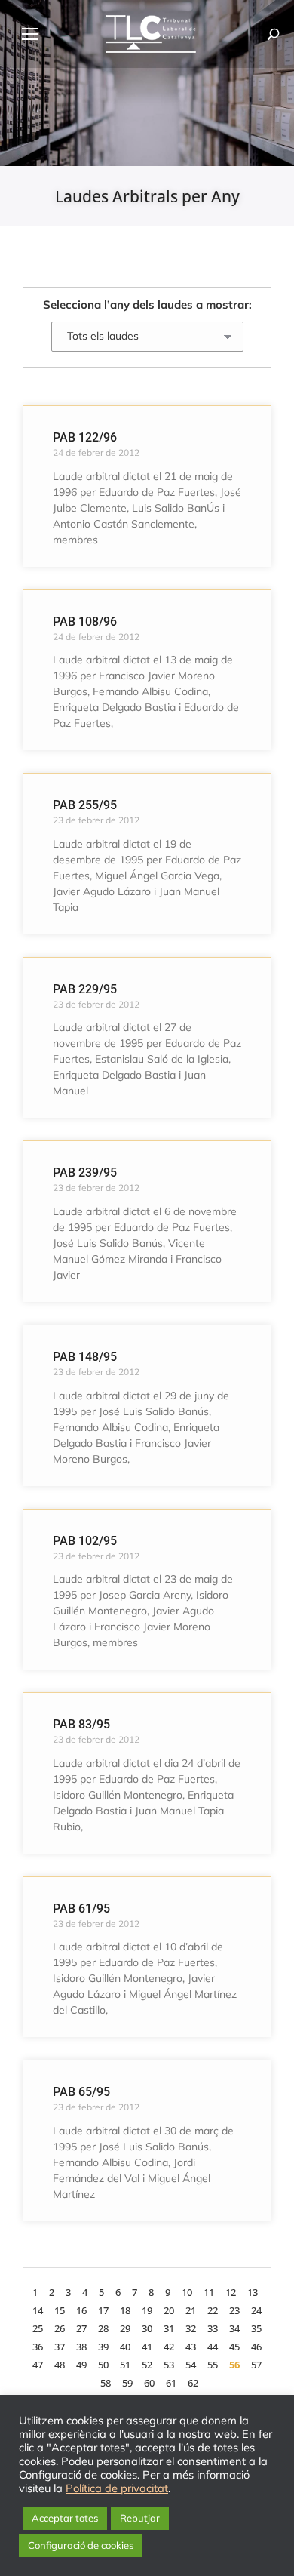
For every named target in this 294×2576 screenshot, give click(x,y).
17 (103, 2310)
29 (125, 2328)
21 (191, 2310)
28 (103, 2328)
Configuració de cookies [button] (81, 2545)
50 (103, 2365)
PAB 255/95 (85, 805)
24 (256, 2310)
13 (253, 2292)
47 (38, 2365)
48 (60, 2365)
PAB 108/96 (85, 622)
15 (60, 2310)
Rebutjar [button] (140, 2518)
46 (256, 2347)
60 (149, 2383)
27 (81, 2328)
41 (147, 2347)
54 (191, 2365)
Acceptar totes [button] (65, 2518)
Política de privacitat (117, 2488)
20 (169, 2310)
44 (213, 2347)
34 (234, 2328)
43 (191, 2347)
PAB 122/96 (85, 437)
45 (234, 2347)
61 (171, 2383)
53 (169, 2365)
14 (38, 2310)
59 (127, 2383)
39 (103, 2347)
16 (81, 2310)
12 (231, 2292)
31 (169, 2328)
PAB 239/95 (85, 1173)
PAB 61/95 (81, 1908)
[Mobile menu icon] (30, 34)
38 (81, 2347)
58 (106, 2383)
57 (256, 2365)
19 (147, 2310)
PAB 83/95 (81, 1724)
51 (125, 2365)
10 (187, 2292)
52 (147, 2365)
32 (191, 2328)
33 (213, 2328)
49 (81, 2365)
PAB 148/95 (85, 1357)
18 (125, 2310)
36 (38, 2347)
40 (125, 2347)
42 (169, 2347)
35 (256, 2328)
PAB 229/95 (85, 989)
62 (193, 2383)
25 (38, 2328)
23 (234, 2310)
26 (60, 2328)
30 (147, 2328)
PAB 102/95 (85, 1541)
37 (60, 2347)
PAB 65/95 (81, 2092)
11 (209, 2292)
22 (213, 2310)
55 (213, 2365)
